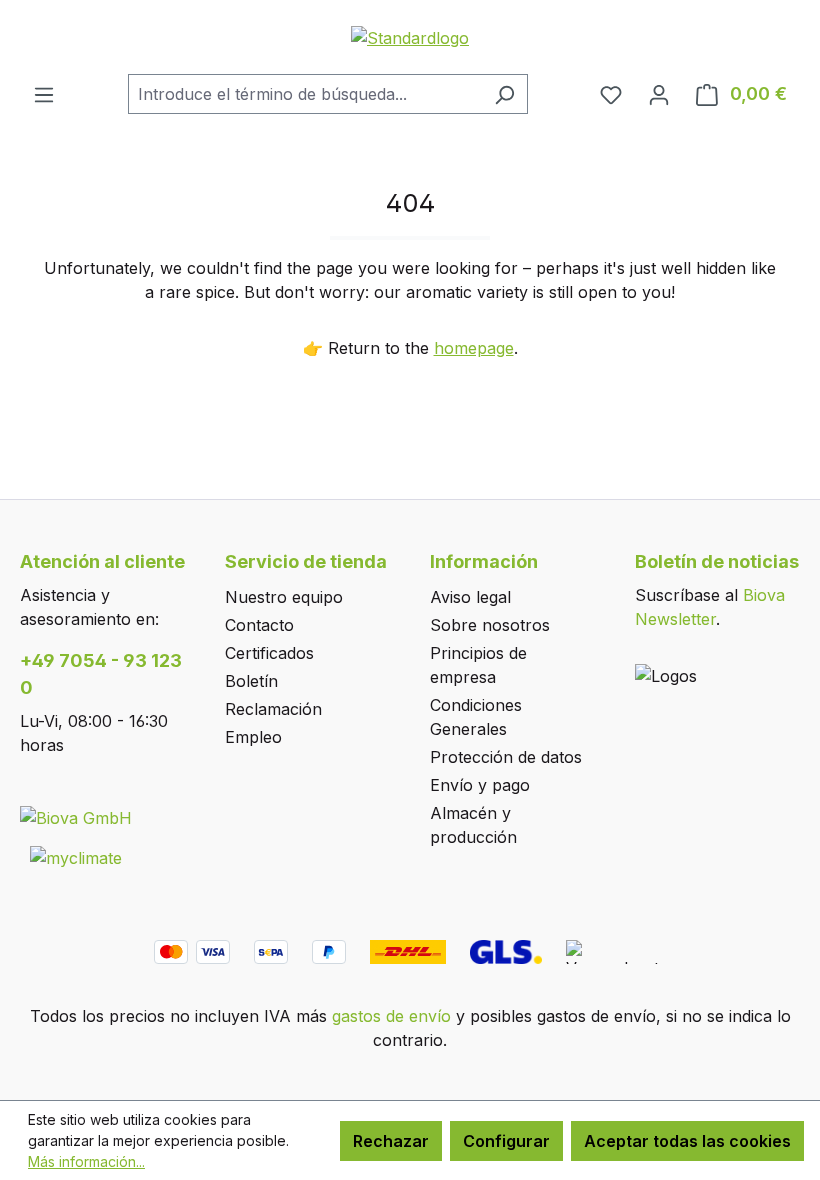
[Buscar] (504, 94)
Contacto (259, 625)
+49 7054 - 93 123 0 (101, 674)
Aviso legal (470, 597)
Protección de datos (506, 757)
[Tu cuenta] (659, 94)
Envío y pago (480, 785)
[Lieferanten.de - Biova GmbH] (76, 817)
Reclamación (273, 709)
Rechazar (391, 1141)
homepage (474, 348)
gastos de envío (391, 1016)
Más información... (86, 1161)
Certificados (269, 653)
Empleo (253, 737)
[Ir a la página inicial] (410, 37)
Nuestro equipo (284, 597)
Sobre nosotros (490, 625)
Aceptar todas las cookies (687, 1141)
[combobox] (305, 94)
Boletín (251, 681)
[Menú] (44, 94)
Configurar (506, 1141)
